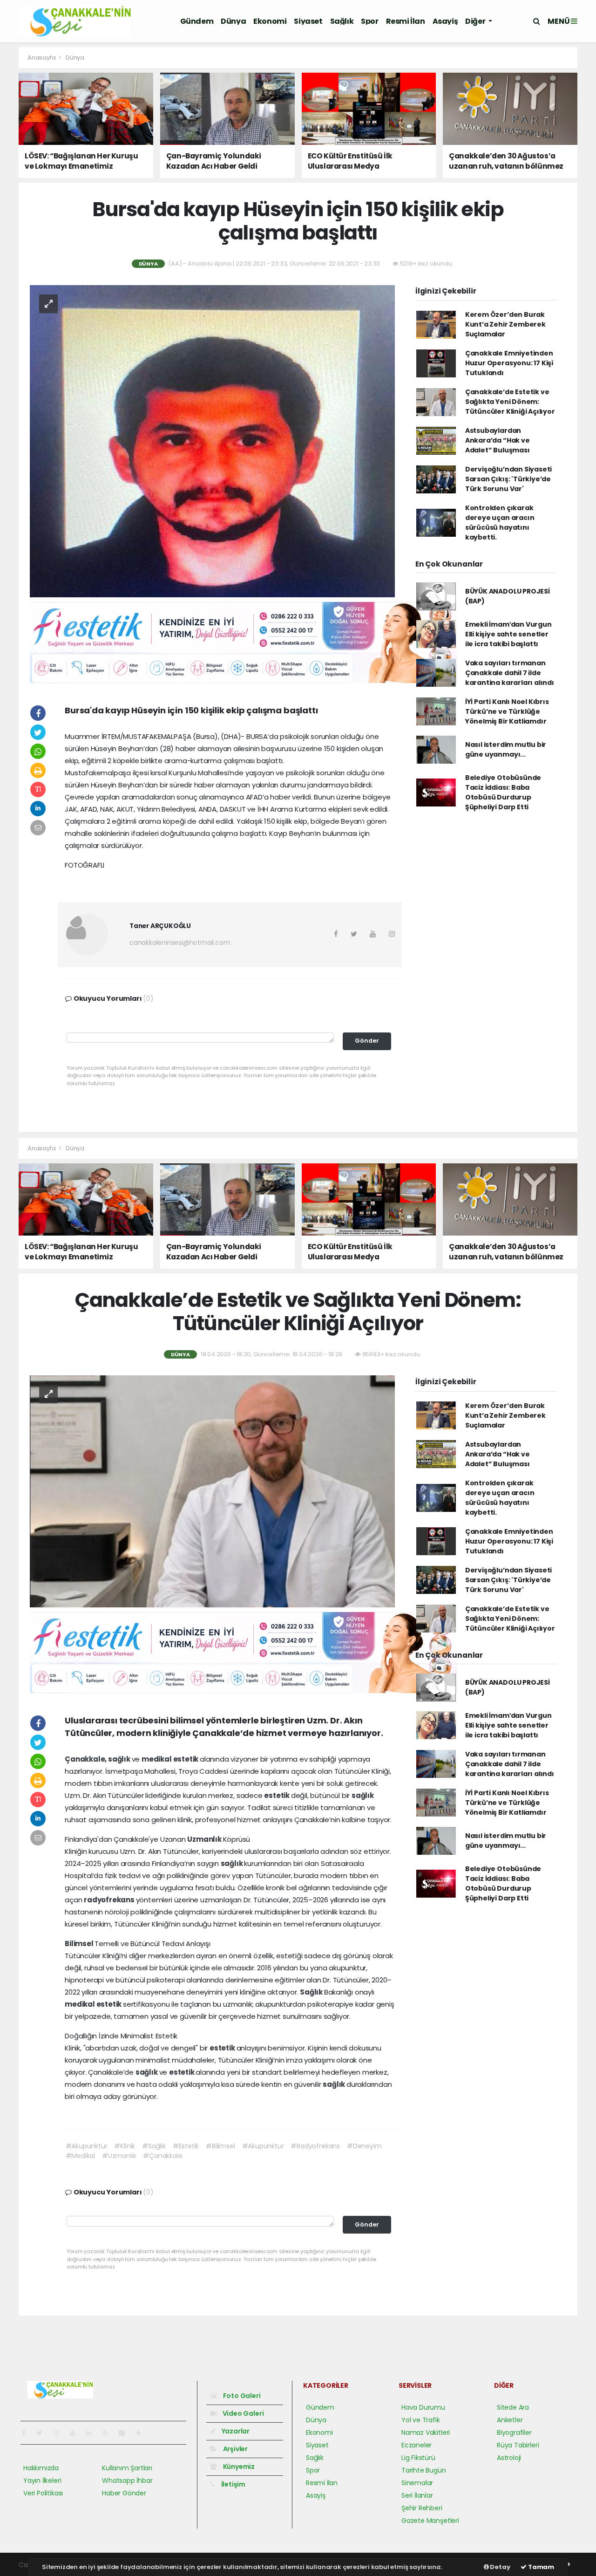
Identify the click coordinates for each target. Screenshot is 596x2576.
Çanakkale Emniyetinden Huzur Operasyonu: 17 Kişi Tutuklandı (509, 363)
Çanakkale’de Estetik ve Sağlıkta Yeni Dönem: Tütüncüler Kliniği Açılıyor (510, 402)
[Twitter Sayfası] (43, 2433)
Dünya (233, 21)
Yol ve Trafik (421, 2420)
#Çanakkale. (163, 2156)
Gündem (197, 21)
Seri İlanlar (417, 2495)
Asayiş (445, 21)
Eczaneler (417, 2445)
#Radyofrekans (315, 2146)
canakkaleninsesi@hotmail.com (180, 943)
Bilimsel (80, 1944)
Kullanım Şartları (127, 2468)
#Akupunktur (87, 2146)
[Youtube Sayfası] (76, 2433)
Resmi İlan (406, 21)
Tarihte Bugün (424, 2470)
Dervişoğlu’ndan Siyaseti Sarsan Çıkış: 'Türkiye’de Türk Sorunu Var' (508, 479)
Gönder (367, 1041)
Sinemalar (417, 2483)
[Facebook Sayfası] (27, 2433)
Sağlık (342, 21)
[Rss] (109, 2433)
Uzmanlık (205, 1839)
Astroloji (509, 2458)
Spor (369, 21)
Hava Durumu (423, 2407)
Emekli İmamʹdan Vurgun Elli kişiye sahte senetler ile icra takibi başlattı (508, 634)
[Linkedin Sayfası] (93, 2433)
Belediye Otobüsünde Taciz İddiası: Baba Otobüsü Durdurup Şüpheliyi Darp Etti (503, 792)
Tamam (540, 2567)
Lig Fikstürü (418, 2458)
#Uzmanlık (119, 2156)
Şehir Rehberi (422, 2508)
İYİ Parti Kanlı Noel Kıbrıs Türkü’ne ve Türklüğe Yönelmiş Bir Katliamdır (507, 711)
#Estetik (186, 2146)
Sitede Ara (513, 2407)
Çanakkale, (86, 1759)
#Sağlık (154, 2146)
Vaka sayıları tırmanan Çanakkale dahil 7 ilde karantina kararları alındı (510, 673)
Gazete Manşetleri (430, 2521)
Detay (500, 2567)
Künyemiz (238, 2467)
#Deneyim (364, 2146)
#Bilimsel (220, 2146)
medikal (157, 1759)
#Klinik (125, 2146)
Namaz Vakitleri (426, 2433)
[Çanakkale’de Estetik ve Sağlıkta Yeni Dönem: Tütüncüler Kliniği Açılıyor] (212, 1491)
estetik (186, 1759)
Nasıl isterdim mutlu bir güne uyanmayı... (506, 749)
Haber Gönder (124, 2493)
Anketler (510, 2420)
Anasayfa (42, 58)
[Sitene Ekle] (142, 2433)
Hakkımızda (41, 2468)
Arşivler (235, 2449)
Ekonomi (270, 21)
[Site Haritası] (126, 2433)
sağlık (120, 1759)
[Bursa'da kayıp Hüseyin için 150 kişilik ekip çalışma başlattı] (212, 441)
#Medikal (80, 2156)
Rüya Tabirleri (518, 2445)
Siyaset (308, 21)
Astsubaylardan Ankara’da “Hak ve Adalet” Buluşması (498, 440)
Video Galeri (242, 2413)
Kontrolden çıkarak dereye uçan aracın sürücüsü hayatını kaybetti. (500, 523)
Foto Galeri (241, 2396)
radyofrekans (110, 1900)
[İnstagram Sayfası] (60, 2433)
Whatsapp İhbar (127, 2480)
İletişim (233, 2484)
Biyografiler (514, 2433)
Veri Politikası (43, 2493)
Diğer (476, 21)
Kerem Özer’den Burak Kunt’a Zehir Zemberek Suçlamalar (505, 324)
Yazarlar (235, 2431)
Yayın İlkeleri (42, 2480)
